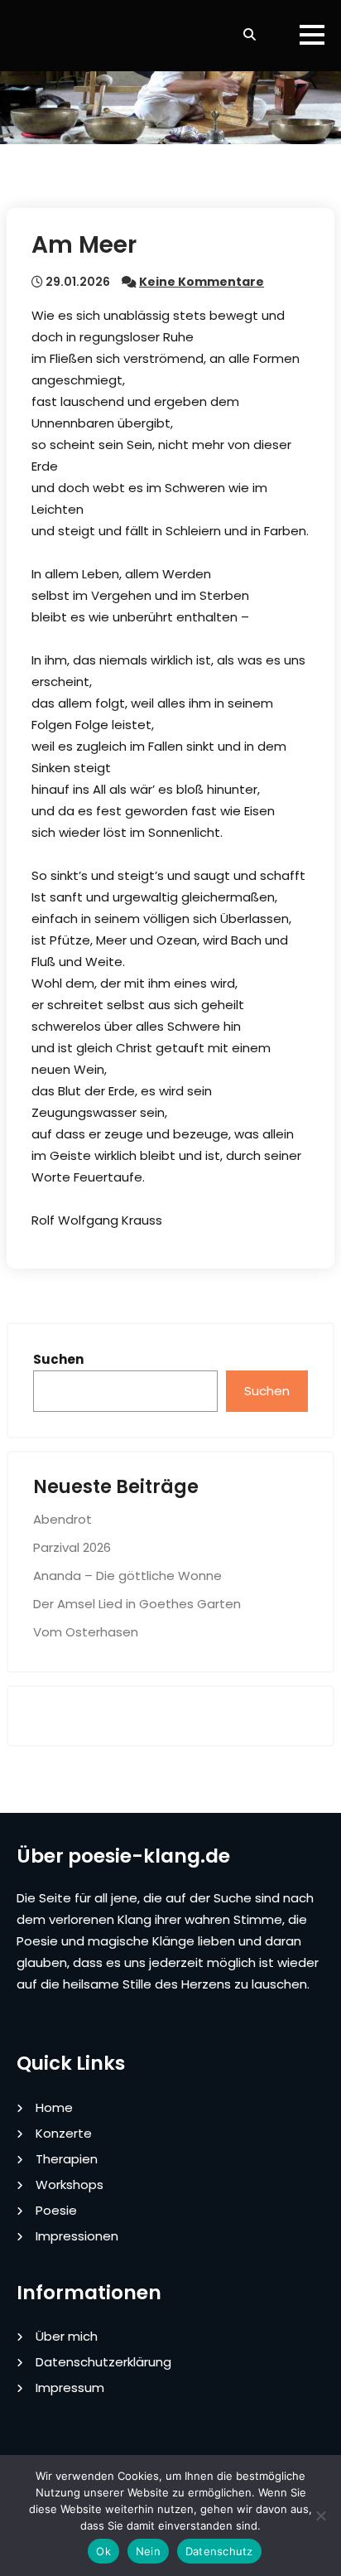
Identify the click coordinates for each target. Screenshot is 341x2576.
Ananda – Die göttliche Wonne (127, 1576)
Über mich (67, 2336)
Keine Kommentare (202, 282)
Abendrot (62, 1519)
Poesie (56, 2210)
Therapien (67, 2159)
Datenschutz (219, 2551)
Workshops (70, 2185)
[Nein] (320, 2516)
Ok (103, 2551)
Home (54, 2107)
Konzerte (64, 2133)
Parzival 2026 (72, 1547)
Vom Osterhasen (86, 1632)
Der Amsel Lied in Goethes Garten (137, 1604)
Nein (148, 2551)
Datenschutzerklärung (103, 2362)
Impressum (70, 2388)
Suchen (58, 1359)
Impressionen (77, 2236)
